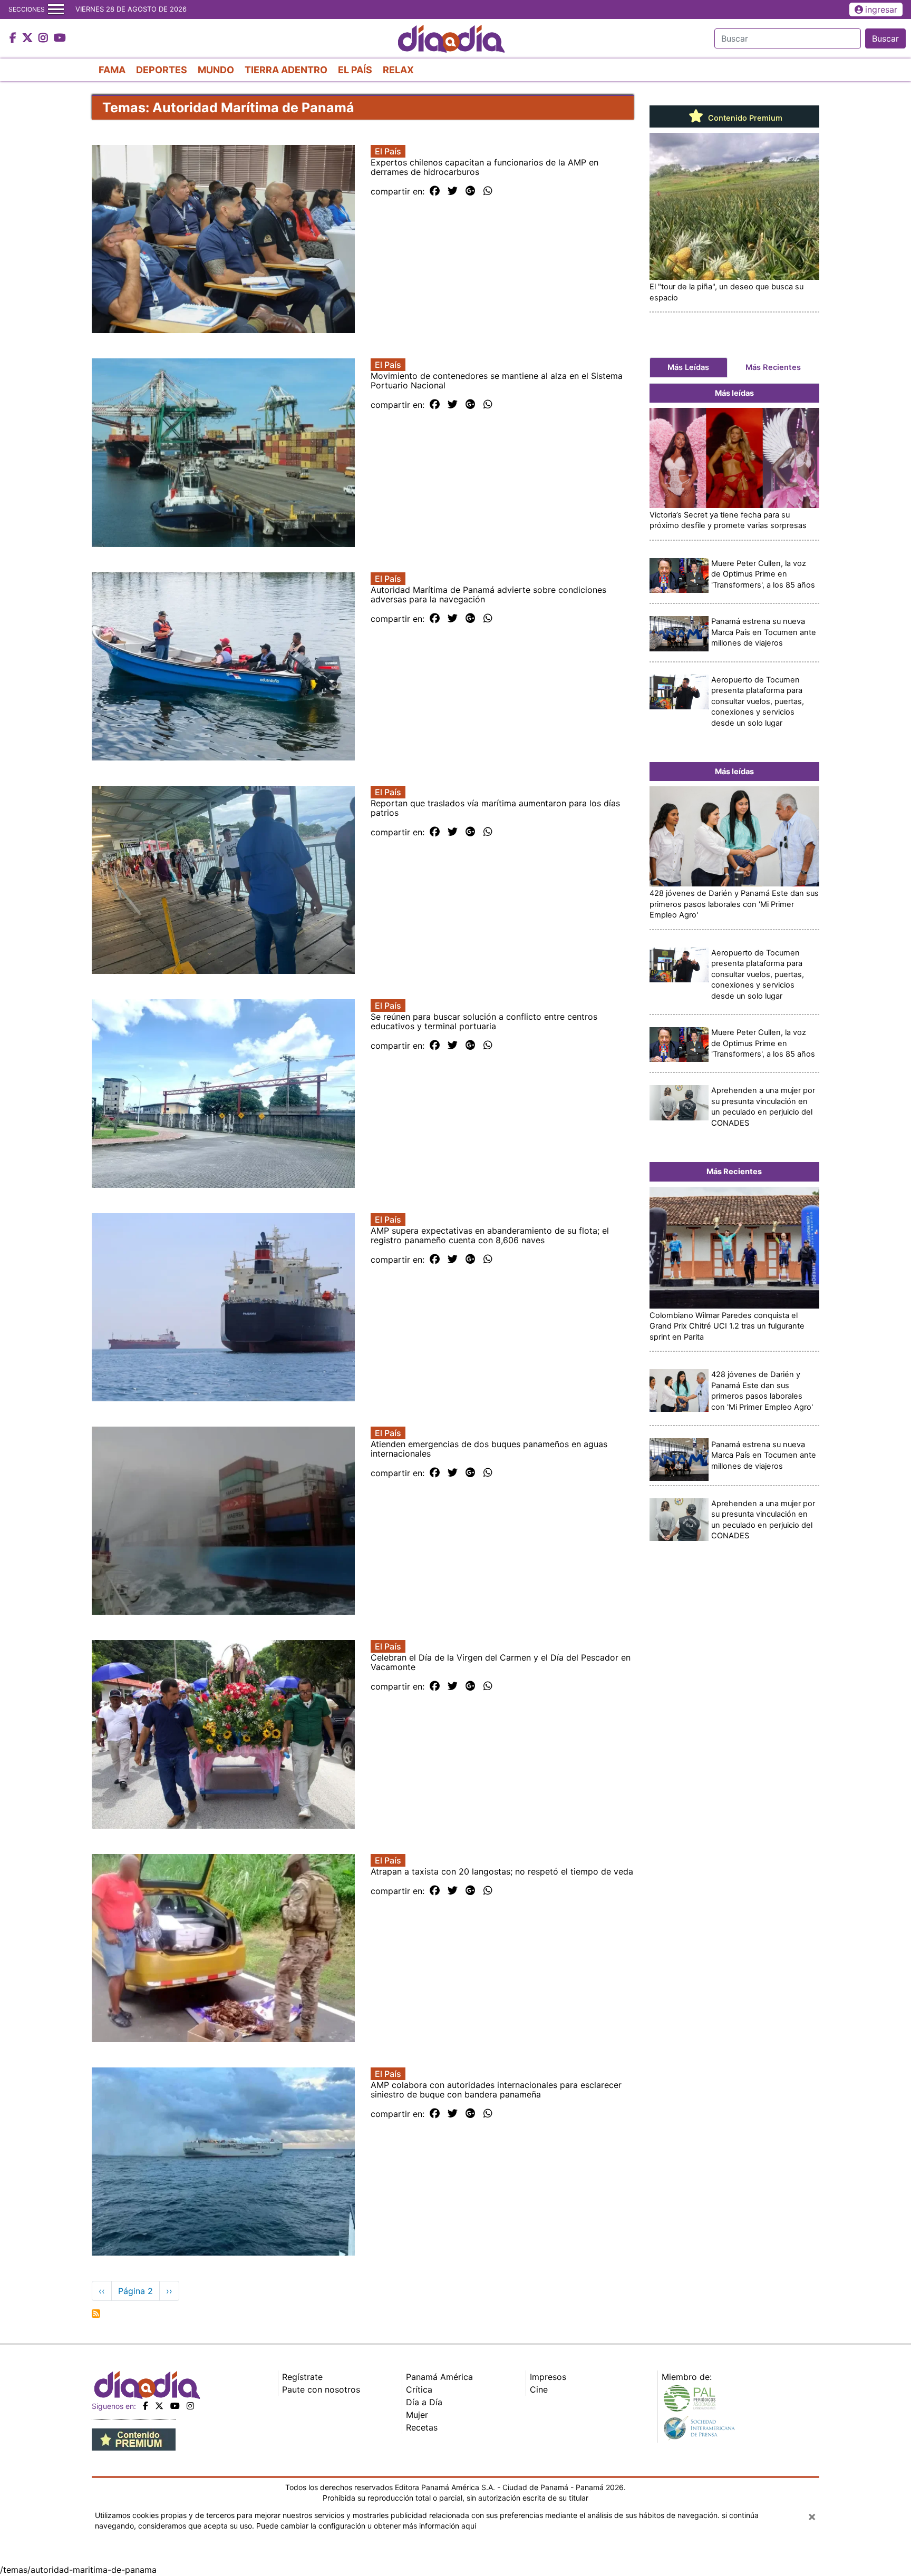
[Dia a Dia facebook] (14, 38)
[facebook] (146, 2406)
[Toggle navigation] (56, 9)
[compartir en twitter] (453, 191)
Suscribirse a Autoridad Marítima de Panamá (96, 2314)
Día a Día (424, 2402)
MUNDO (216, 70)
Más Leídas (688, 367)
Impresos (548, 2377)
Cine (539, 2389)
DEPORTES (162, 70)
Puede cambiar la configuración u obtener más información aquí (366, 2526)
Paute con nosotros (321, 2389)
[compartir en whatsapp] (488, 191)
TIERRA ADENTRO (286, 70)
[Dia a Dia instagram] (45, 38)
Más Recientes (773, 367)
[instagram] (190, 2406)
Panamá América (439, 2377)
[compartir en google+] (471, 191)
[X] (159, 2406)
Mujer (417, 2415)
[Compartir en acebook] (435, 191)
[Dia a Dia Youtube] (60, 38)
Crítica (419, 2389)
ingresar (881, 9)
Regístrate (302, 2377)
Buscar (885, 38)
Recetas (422, 2427)
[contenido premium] (134, 2438)
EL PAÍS (355, 70)
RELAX (398, 70)
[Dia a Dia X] (29, 38)
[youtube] (175, 2406)
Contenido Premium (744, 118)
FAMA (112, 70)
